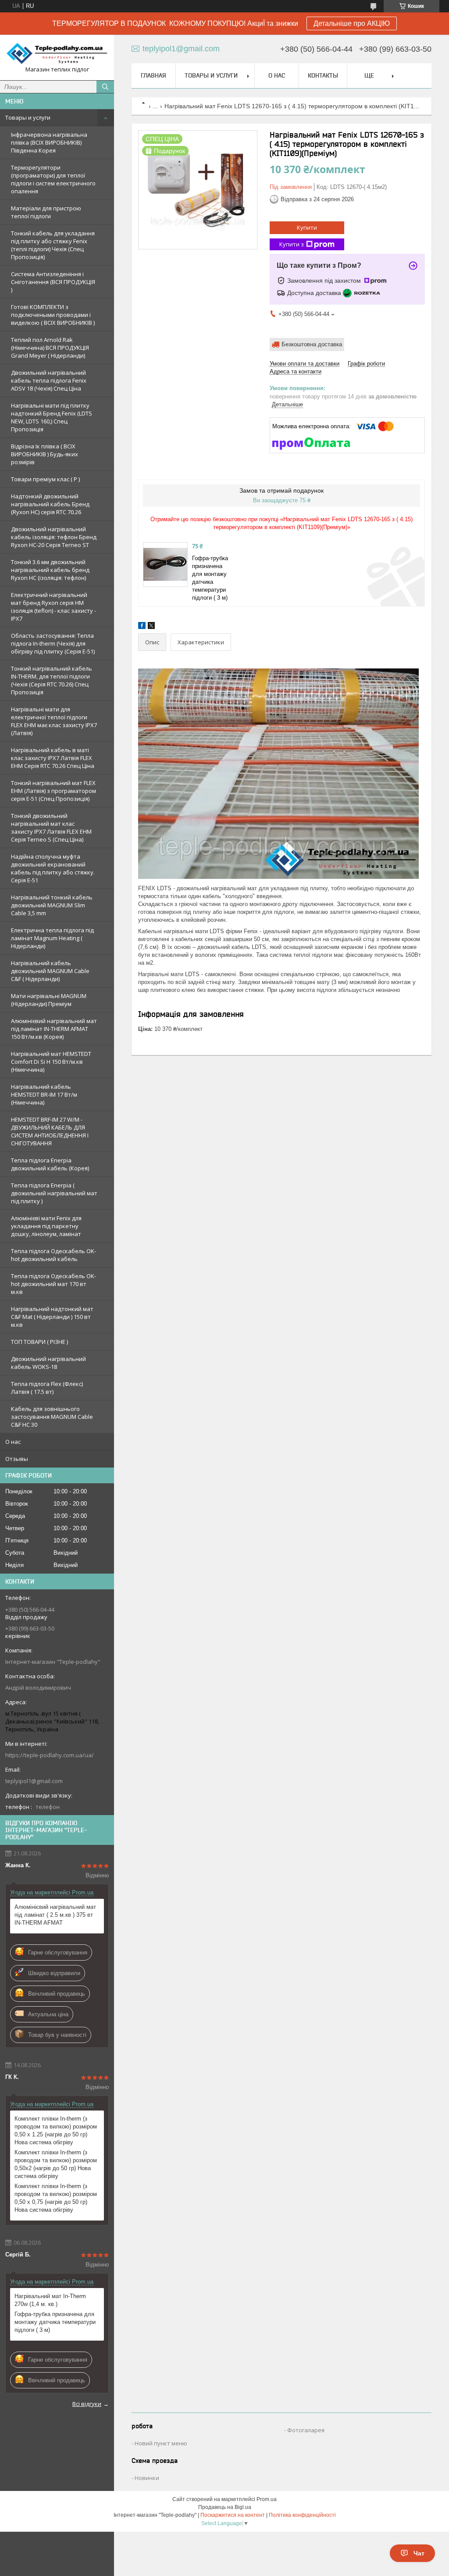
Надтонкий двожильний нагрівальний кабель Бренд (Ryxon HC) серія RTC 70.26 (50, 504)
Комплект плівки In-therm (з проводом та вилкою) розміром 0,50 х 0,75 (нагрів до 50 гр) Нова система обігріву (56, 2198)
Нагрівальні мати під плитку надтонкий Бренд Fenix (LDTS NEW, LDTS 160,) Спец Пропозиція (52, 417)
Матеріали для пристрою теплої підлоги (46, 212)
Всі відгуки (87, 2404)
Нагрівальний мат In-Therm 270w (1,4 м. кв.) (50, 2300)
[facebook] (142, 627)
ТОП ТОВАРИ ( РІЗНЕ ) (39, 1342)
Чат (419, 2553)
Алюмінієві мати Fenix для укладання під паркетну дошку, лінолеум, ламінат (46, 1226)
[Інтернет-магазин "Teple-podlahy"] (57, 53)
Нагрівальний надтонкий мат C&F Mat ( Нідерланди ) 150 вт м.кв (52, 1317)
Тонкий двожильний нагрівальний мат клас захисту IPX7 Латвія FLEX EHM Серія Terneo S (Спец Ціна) (51, 828)
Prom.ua (267, 2499)
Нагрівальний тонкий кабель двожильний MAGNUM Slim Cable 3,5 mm (52, 905)
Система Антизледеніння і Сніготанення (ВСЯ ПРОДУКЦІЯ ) (53, 282)
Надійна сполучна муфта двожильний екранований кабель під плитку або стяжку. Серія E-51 (53, 868)
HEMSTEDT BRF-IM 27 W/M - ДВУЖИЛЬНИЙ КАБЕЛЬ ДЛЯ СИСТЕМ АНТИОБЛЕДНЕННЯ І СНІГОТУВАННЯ (50, 1131)
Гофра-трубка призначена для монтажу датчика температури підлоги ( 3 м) (55, 2322)
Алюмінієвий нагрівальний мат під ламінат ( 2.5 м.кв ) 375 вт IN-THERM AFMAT (55, 1915)
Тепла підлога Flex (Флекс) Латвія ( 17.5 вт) (47, 1388)
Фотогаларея (306, 2430)
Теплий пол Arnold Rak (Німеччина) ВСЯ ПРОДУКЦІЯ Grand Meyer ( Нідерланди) (50, 348)
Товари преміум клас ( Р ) (45, 479)
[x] (151, 627)
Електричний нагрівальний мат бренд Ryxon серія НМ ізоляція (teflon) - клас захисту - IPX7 (53, 607)
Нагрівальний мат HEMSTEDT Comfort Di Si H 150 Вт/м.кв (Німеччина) (51, 1062)
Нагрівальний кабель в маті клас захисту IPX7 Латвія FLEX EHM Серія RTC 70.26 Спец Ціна (53, 758)
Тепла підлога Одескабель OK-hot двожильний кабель (53, 1255)
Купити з (292, 244)
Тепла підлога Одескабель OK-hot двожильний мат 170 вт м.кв (53, 1284)
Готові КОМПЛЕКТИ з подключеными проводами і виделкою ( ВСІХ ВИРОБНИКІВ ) (53, 315)
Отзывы (17, 1459)
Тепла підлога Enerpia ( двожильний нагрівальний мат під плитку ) (54, 1193)
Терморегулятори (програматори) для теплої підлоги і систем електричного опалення (53, 179)
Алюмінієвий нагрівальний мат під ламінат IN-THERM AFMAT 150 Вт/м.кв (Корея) (54, 1029)
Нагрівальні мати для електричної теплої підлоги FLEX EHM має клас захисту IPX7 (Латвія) (54, 721)
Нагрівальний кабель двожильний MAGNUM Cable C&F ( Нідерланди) (50, 971)
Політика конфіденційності (302, 2515)
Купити (307, 227)
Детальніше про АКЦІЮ (352, 23)
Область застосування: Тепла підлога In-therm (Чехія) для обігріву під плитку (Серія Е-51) (53, 643)
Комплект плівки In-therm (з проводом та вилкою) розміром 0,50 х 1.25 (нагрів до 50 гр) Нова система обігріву (56, 2130)
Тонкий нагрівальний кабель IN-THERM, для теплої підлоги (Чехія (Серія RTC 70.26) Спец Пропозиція (52, 680)
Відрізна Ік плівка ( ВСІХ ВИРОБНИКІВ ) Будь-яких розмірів (45, 454)
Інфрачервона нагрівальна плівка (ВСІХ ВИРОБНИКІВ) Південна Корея (49, 142)
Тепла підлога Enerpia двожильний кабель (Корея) (50, 1164)
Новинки (147, 2478)
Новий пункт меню (161, 2443)
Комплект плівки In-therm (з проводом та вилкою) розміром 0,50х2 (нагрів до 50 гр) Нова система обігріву (56, 2164)
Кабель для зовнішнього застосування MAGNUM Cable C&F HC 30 (52, 1417)
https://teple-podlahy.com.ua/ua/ (50, 1755)
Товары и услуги (28, 117)
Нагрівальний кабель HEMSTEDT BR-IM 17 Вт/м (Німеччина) (44, 1094)
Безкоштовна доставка (312, 344)
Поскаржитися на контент (233, 2515)
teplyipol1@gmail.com (34, 1781)
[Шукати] (105, 87)
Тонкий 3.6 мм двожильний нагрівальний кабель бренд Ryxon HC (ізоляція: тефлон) (50, 570)
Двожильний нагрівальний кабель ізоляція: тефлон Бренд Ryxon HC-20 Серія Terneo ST (54, 537)
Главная (153, 75)
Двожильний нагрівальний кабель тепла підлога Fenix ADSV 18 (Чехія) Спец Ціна (49, 380)
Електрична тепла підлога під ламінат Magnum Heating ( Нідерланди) (52, 938)
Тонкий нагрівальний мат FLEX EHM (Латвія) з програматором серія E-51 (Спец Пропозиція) (53, 791)
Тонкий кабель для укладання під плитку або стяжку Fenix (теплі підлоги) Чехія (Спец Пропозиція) (53, 245)
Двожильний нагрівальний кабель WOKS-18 (48, 1363)
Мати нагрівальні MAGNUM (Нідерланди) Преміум (49, 1000)
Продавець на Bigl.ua (225, 2507)
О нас (13, 1442)
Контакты (323, 75)
